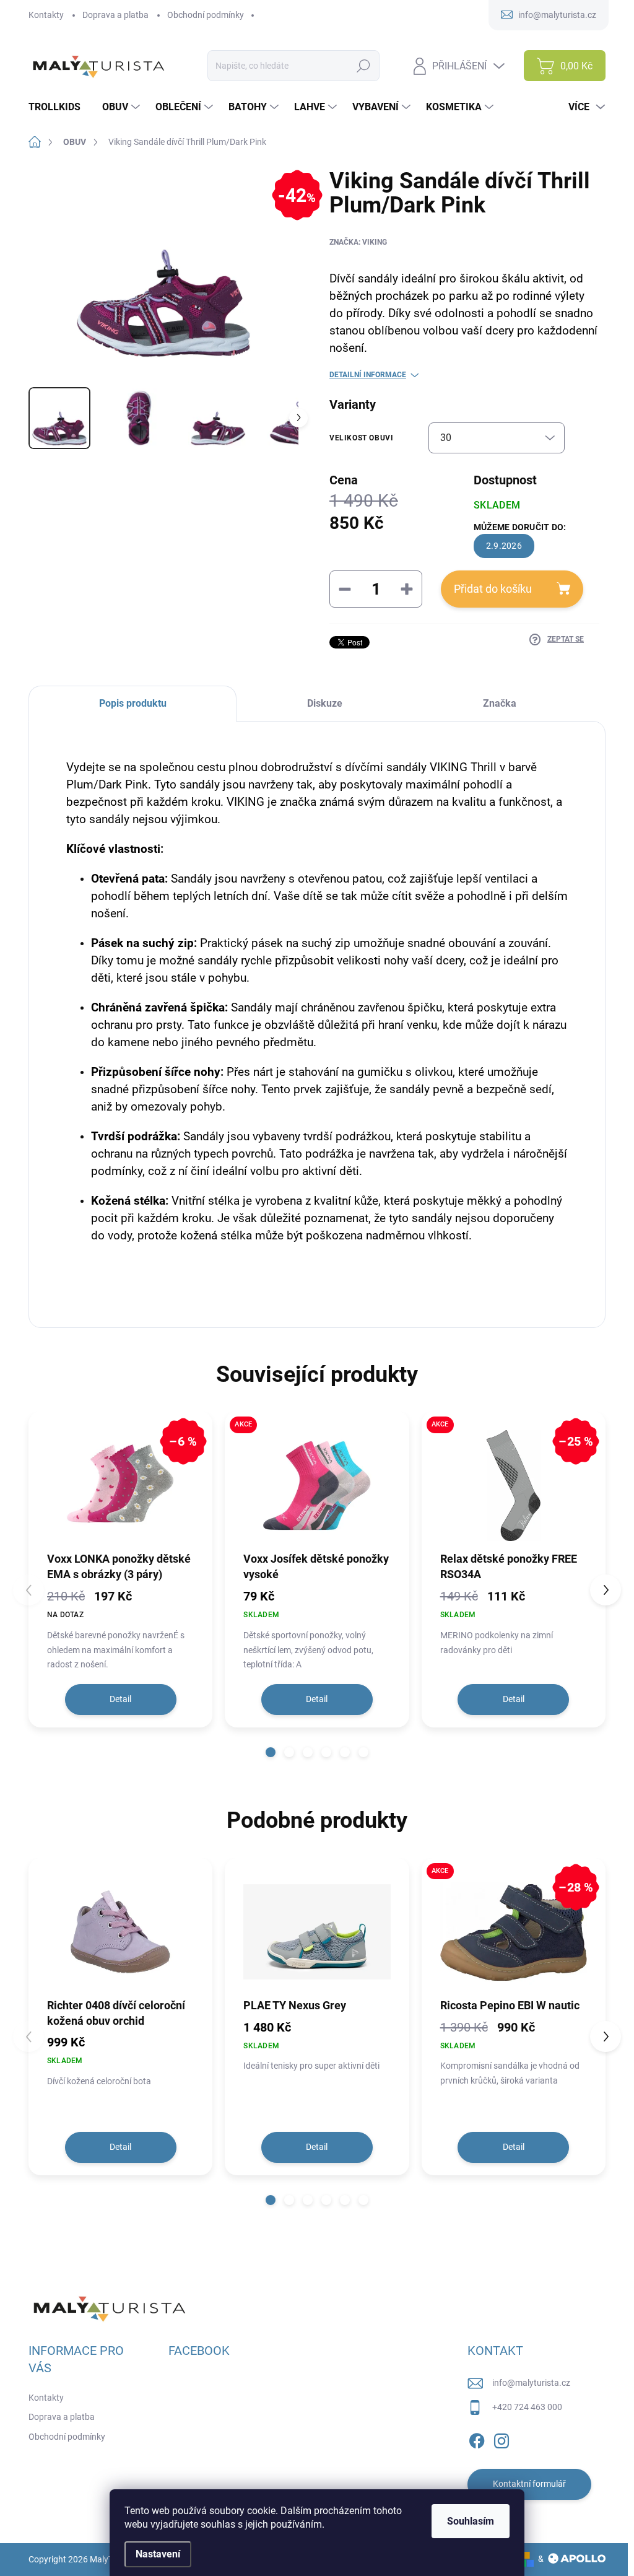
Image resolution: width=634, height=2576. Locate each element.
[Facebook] (477, 2438)
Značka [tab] (500, 703)
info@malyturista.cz (531, 2383)
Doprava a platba (115, 15)
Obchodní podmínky (206, 15)
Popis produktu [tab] (133, 703)
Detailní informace (368, 375)
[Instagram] (502, 2438)
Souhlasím (471, 2521)
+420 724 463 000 (527, 2407)
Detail (120, 1699)
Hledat (364, 66)
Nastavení (158, 2554)
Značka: (358, 242)
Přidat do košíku (493, 589)
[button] (271, 1752)
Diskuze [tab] (325, 703)
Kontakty (46, 15)
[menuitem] (59, 107)
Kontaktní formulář (529, 2484)
